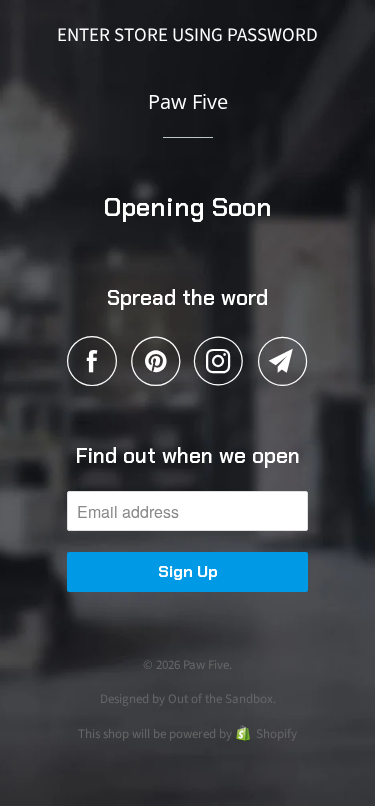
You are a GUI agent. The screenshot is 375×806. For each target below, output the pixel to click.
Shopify (276, 734)
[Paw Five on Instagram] (224, 361)
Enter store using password (187, 35)
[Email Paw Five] (283, 361)
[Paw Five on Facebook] (97, 361)
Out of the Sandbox (220, 699)
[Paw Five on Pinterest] (160, 361)
